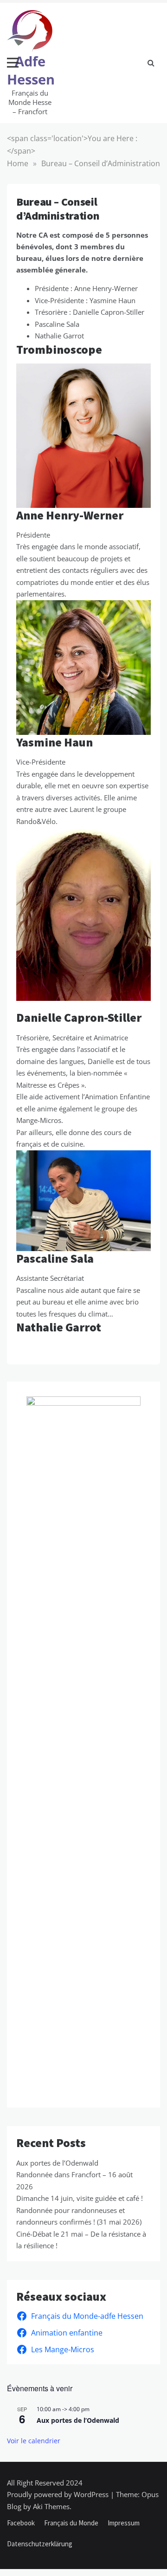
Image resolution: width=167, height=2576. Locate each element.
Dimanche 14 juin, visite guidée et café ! (80, 2198)
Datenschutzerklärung (40, 2544)
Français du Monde (71, 2523)
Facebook (21, 2523)
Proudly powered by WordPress (59, 2494)
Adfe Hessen (31, 70)
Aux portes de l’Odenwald (57, 2163)
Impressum (124, 2523)
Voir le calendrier (34, 2441)
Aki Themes (51, 2506)
